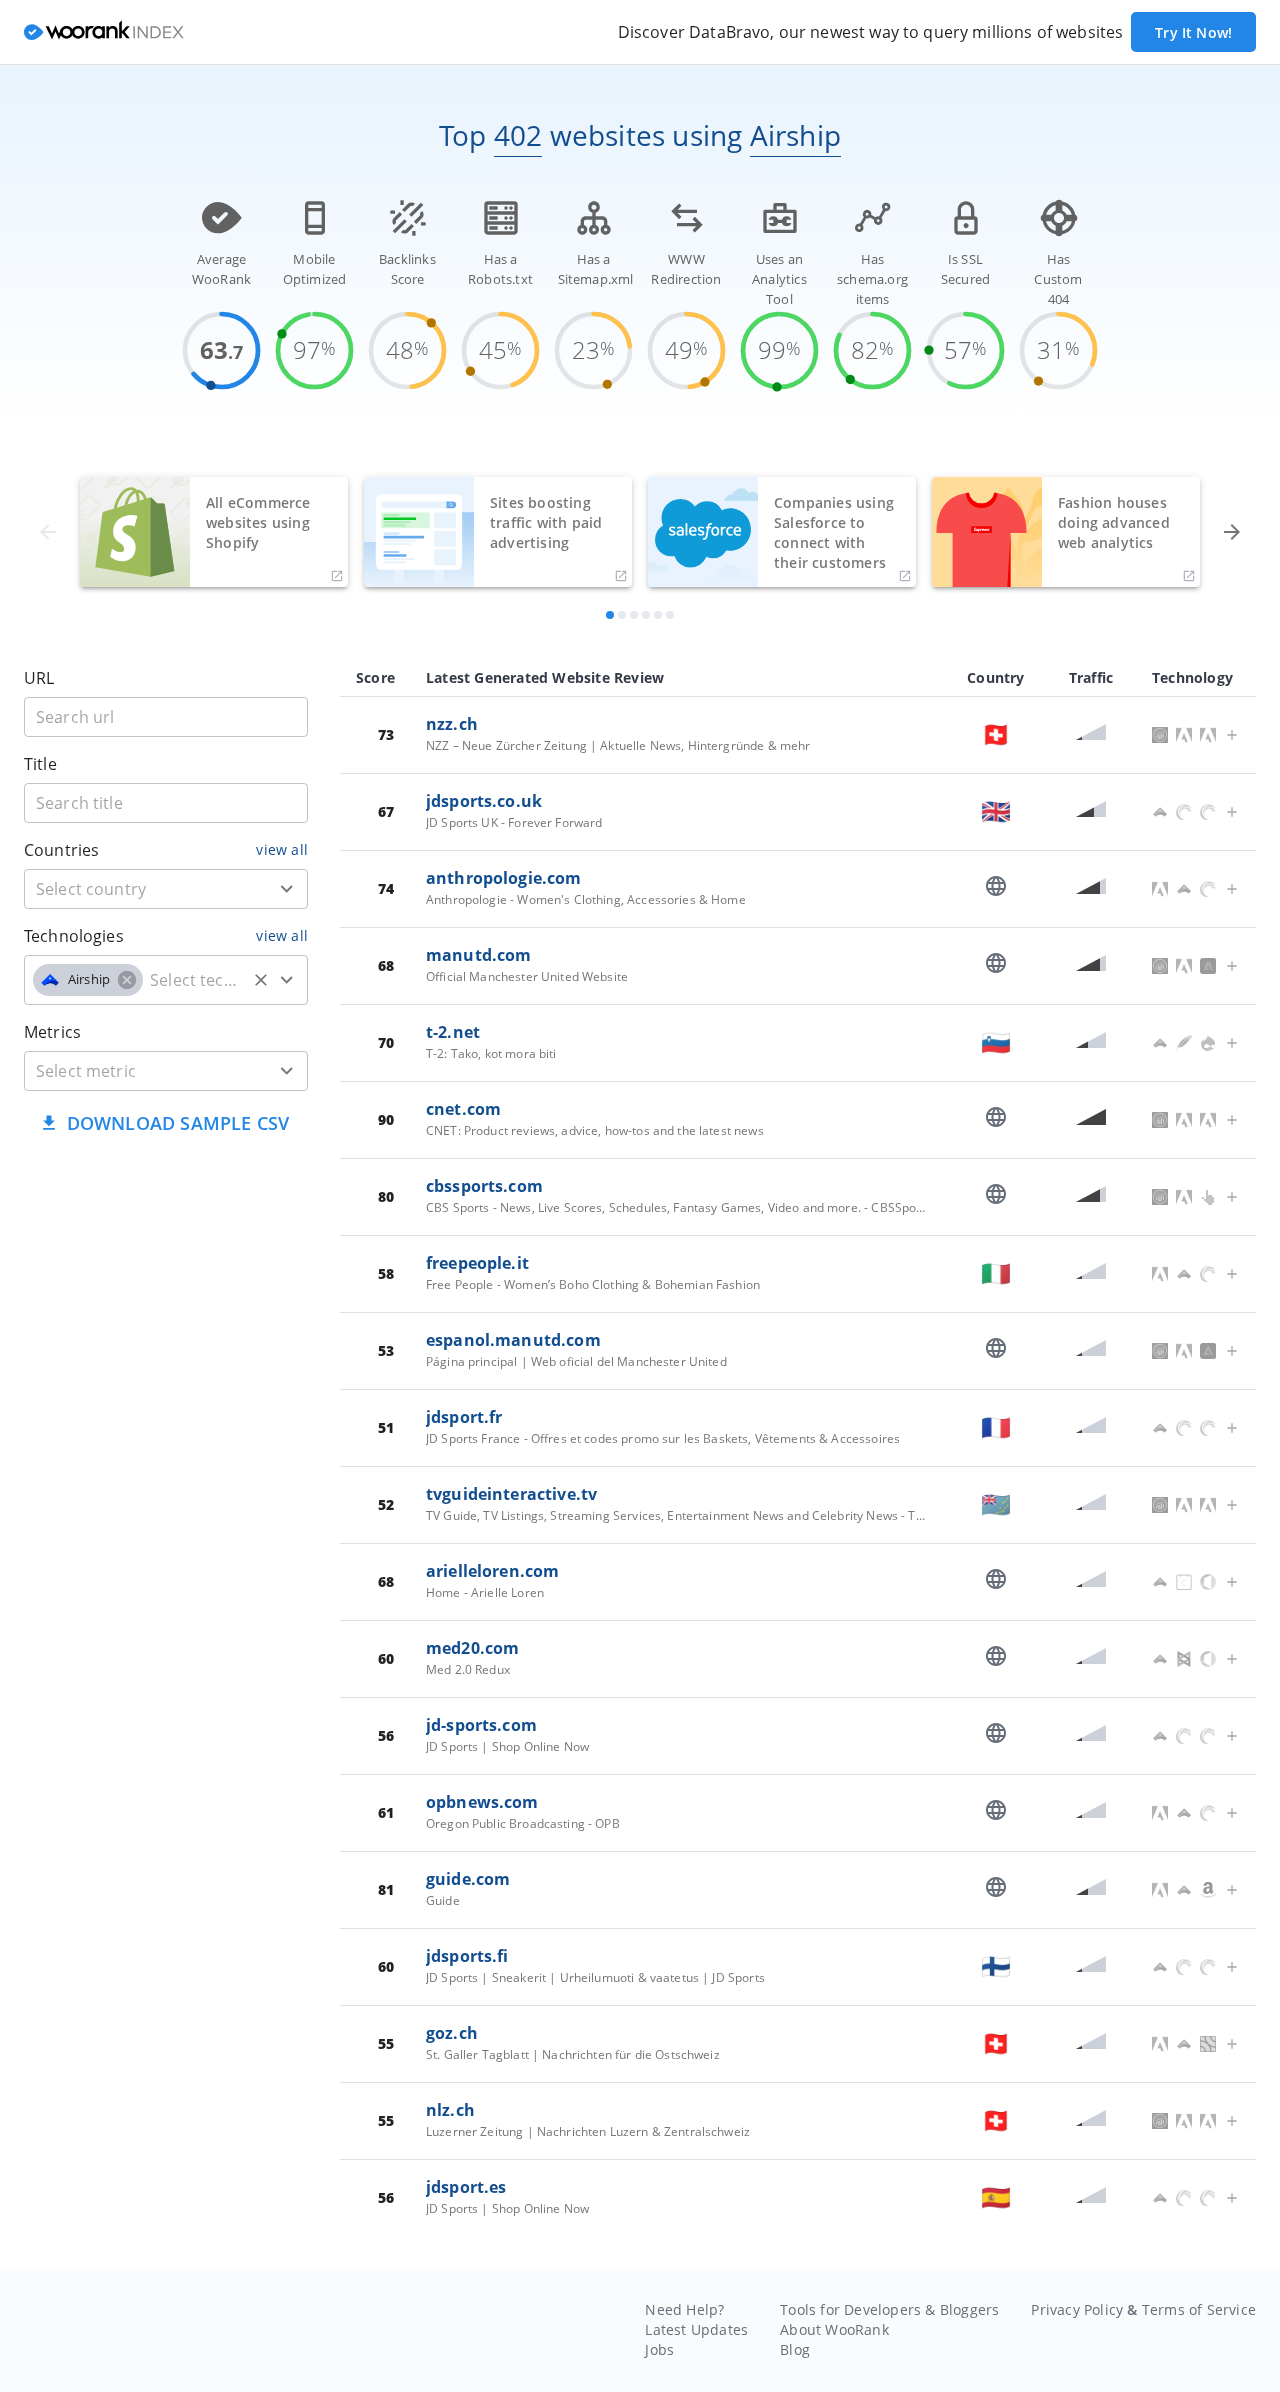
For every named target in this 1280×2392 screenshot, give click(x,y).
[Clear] (261, 980)
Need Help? (684, 2309)
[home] (104, 32)
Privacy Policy (1077, 2309)
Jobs (659, 2349)
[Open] (287, 889)
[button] (88, 980)
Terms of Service (1199, 2309)
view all (282, 849)
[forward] (1232, 532)
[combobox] (166, 889)
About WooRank (834, 2329)
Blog (795, 2349)
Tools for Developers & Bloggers (889, 2309)
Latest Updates (696, 2329)
